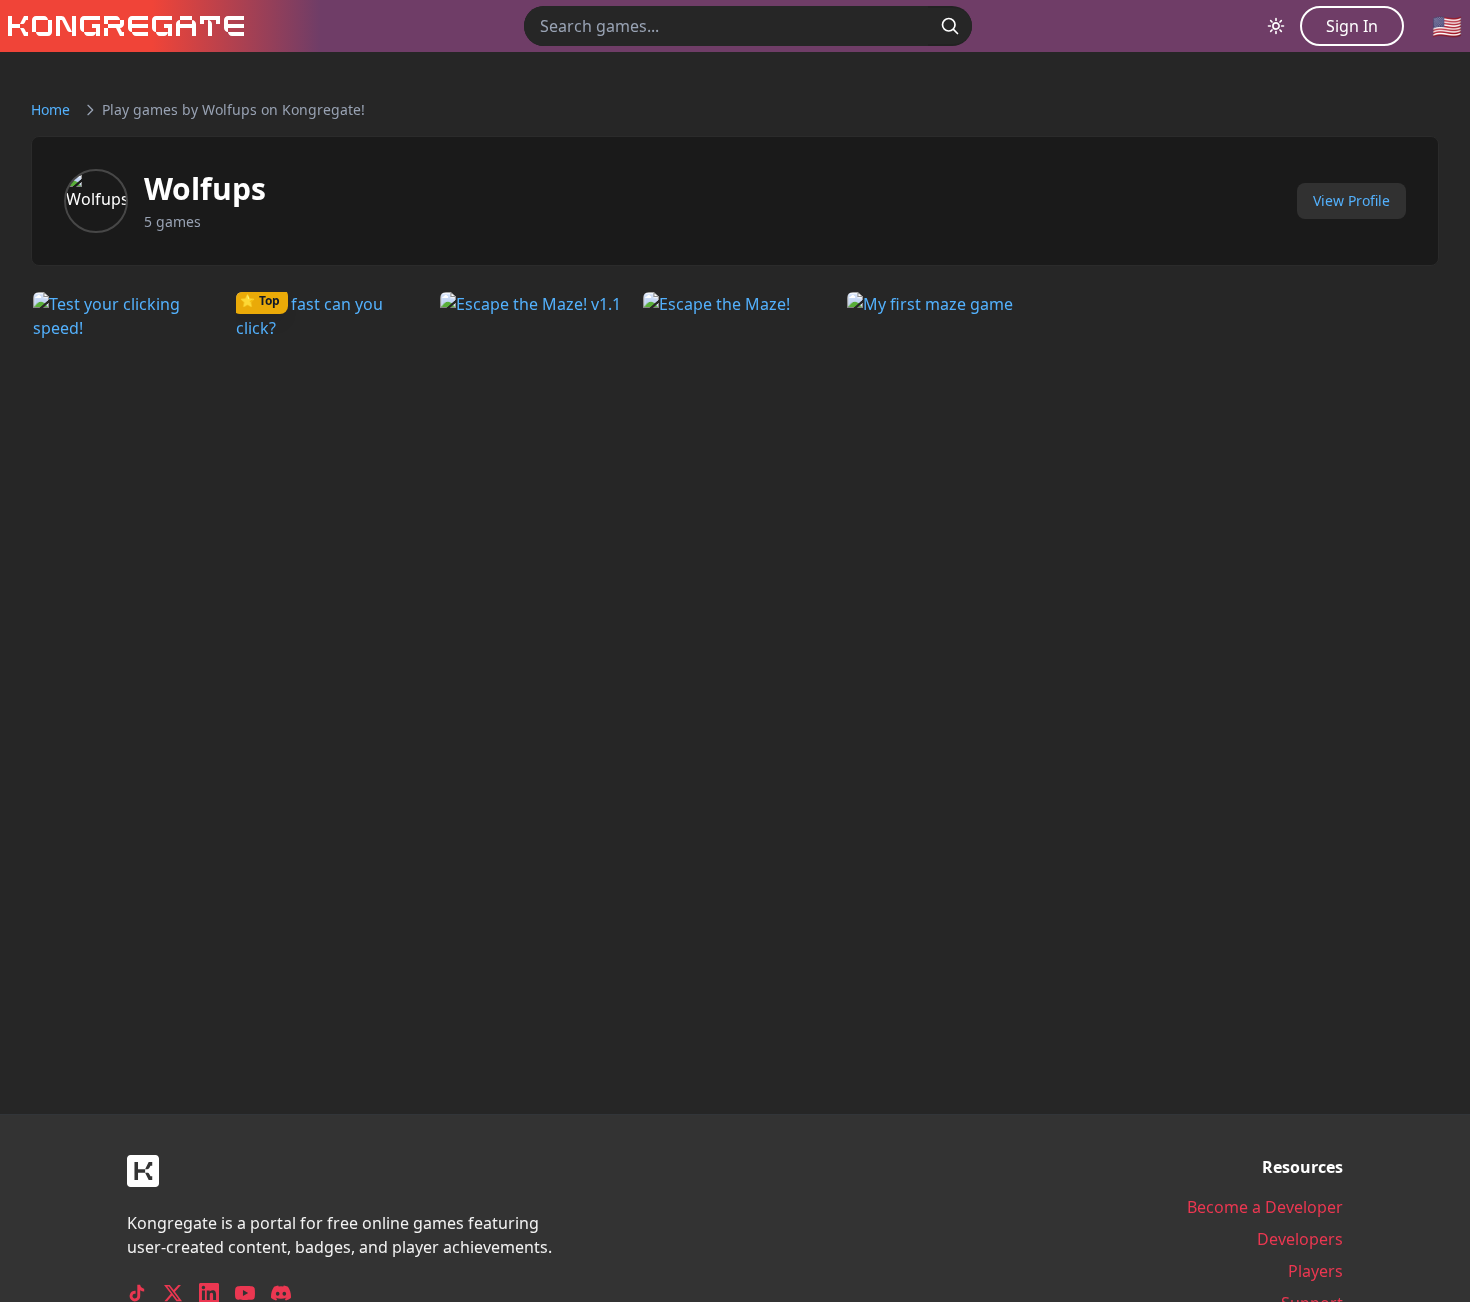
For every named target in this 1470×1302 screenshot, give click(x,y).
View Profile (1351, 200)
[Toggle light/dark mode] (1276, 26)
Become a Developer (1265, 1207)
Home (50, 109)
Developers (1300, 1239)
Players (1315, 1271)
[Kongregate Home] (122, 26)
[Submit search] (950, 26)
